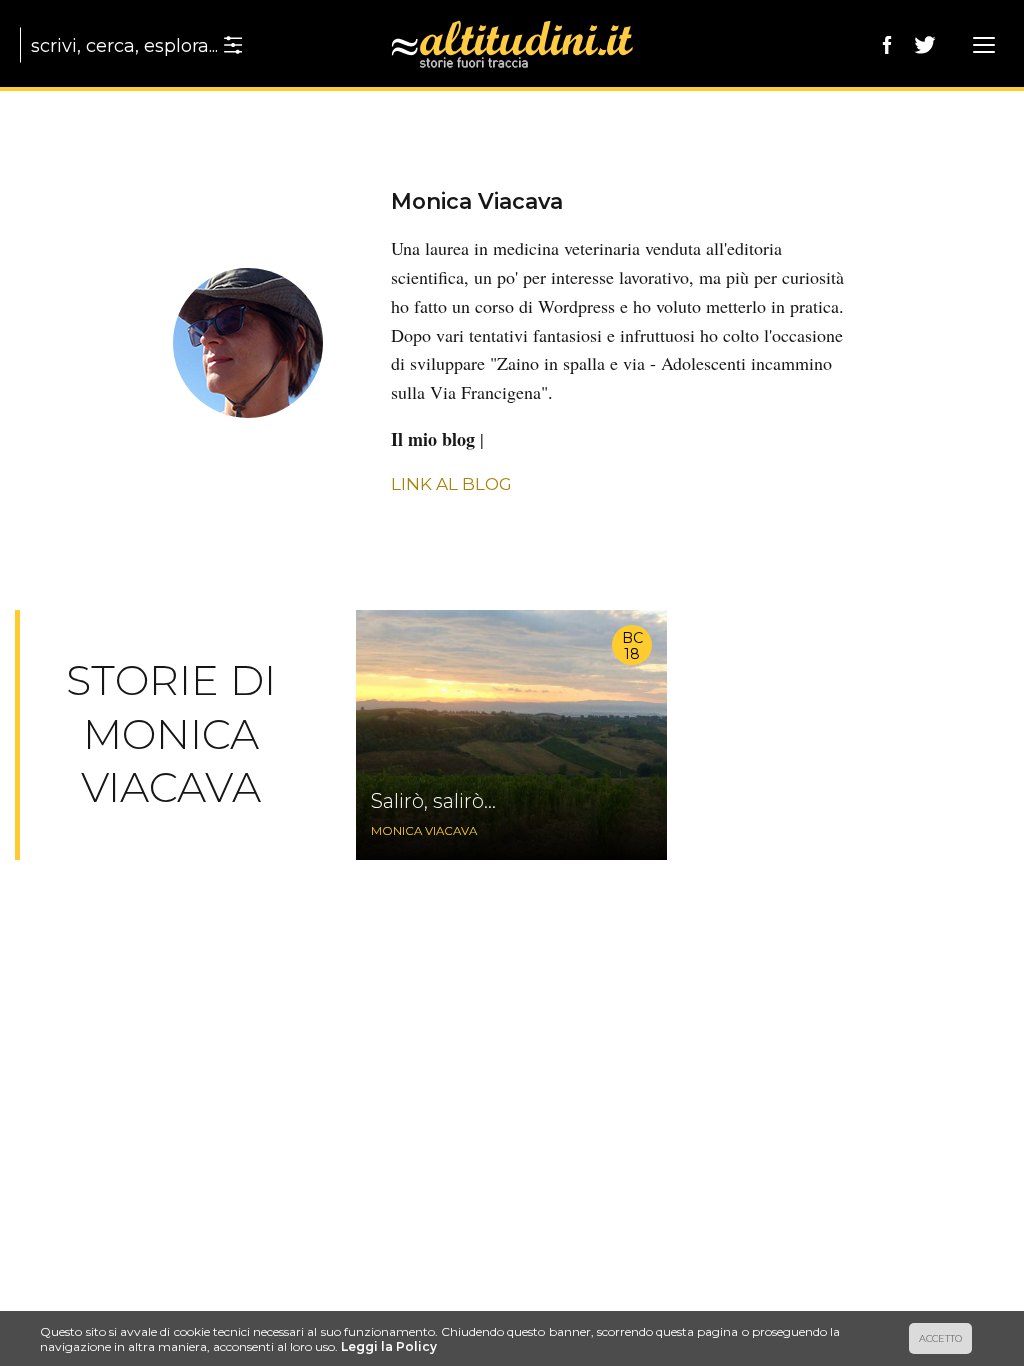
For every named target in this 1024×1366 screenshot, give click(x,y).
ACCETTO (940, 1338)
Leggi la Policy (389, 1346)
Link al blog (451, 484)
